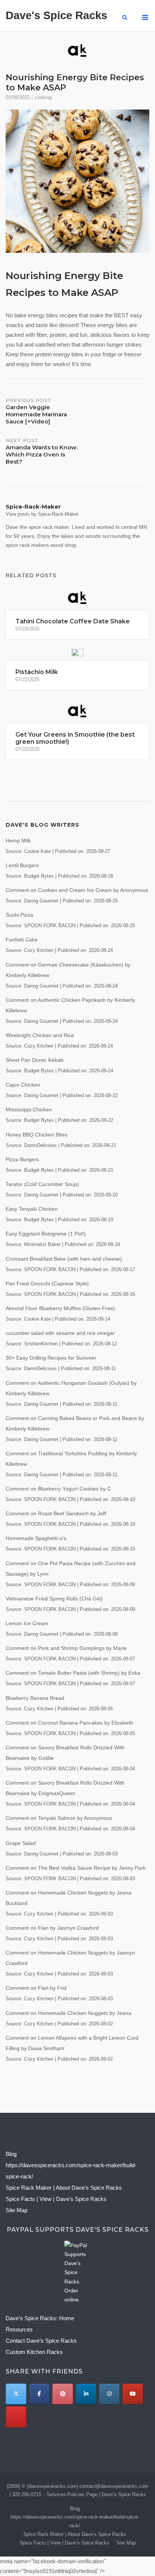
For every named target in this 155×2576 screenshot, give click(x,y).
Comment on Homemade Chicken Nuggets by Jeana (68, 2013)
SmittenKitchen (41, 1344)
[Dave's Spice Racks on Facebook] (39, 2394)
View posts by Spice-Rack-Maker (42, 514)
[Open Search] (125, 18)
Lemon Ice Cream (27, 1623)
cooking (43, 97)
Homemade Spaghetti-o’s (36, 1538)
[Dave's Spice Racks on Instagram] (109, 2394)
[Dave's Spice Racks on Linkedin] (86, 2394)
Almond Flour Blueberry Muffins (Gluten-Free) (60, 1308)
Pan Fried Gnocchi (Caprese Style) (47, 1283)
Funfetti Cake (22, 940)
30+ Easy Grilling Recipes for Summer (51, 1358)
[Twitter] (16, 2394)
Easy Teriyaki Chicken (32, 1209)
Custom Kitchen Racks (34, 2352)
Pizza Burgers (22, 1159)
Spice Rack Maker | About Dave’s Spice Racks (64, 2188)
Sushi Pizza (19, 915)
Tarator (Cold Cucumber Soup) (42, 1184)
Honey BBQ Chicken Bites (36, 1135)
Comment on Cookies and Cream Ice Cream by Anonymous (77, 890)
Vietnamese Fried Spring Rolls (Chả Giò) (54, 1599)
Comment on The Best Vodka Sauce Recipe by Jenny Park (76, 1868)
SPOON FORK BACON (50, 926)
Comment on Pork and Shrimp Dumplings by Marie (66, 1648)
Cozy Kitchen (39, 950)
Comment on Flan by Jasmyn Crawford (52, 1928)
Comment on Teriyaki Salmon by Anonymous (59, 1818)
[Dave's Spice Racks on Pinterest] (63, 2394)
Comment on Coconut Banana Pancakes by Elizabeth (69, 1723)
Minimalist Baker (42, 1244)
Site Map (17, 2210)
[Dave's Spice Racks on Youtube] (133, 2394)
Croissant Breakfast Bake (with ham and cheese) (64, 1259)
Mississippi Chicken (29, 1109)
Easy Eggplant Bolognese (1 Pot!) (46, 1234)
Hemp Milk (18, 841)
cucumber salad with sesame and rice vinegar (60, 1333)
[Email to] (16, 2417)
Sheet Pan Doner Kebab (35, 1060)
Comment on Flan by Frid (36, 1988)
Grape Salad (21, 1843)
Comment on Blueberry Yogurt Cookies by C (58, 1489)
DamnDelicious (40, 1145)
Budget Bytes (39, 876)
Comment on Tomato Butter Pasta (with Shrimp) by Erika (73, 1673)
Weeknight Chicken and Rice (40, 1035)
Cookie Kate (37, 851)
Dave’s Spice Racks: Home (40, 2318)
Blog (11, 2154)
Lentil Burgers (22, 865)
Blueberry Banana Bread (35, 1698)
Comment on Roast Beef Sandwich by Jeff (56, 1513)
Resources (19, 2329)
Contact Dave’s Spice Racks (41, 2341)
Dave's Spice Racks (56, 15)
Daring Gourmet (41, 901)
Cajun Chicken (23, 1085)
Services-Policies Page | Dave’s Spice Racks (96, 2494)
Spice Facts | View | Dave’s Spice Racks (56, 2199)
